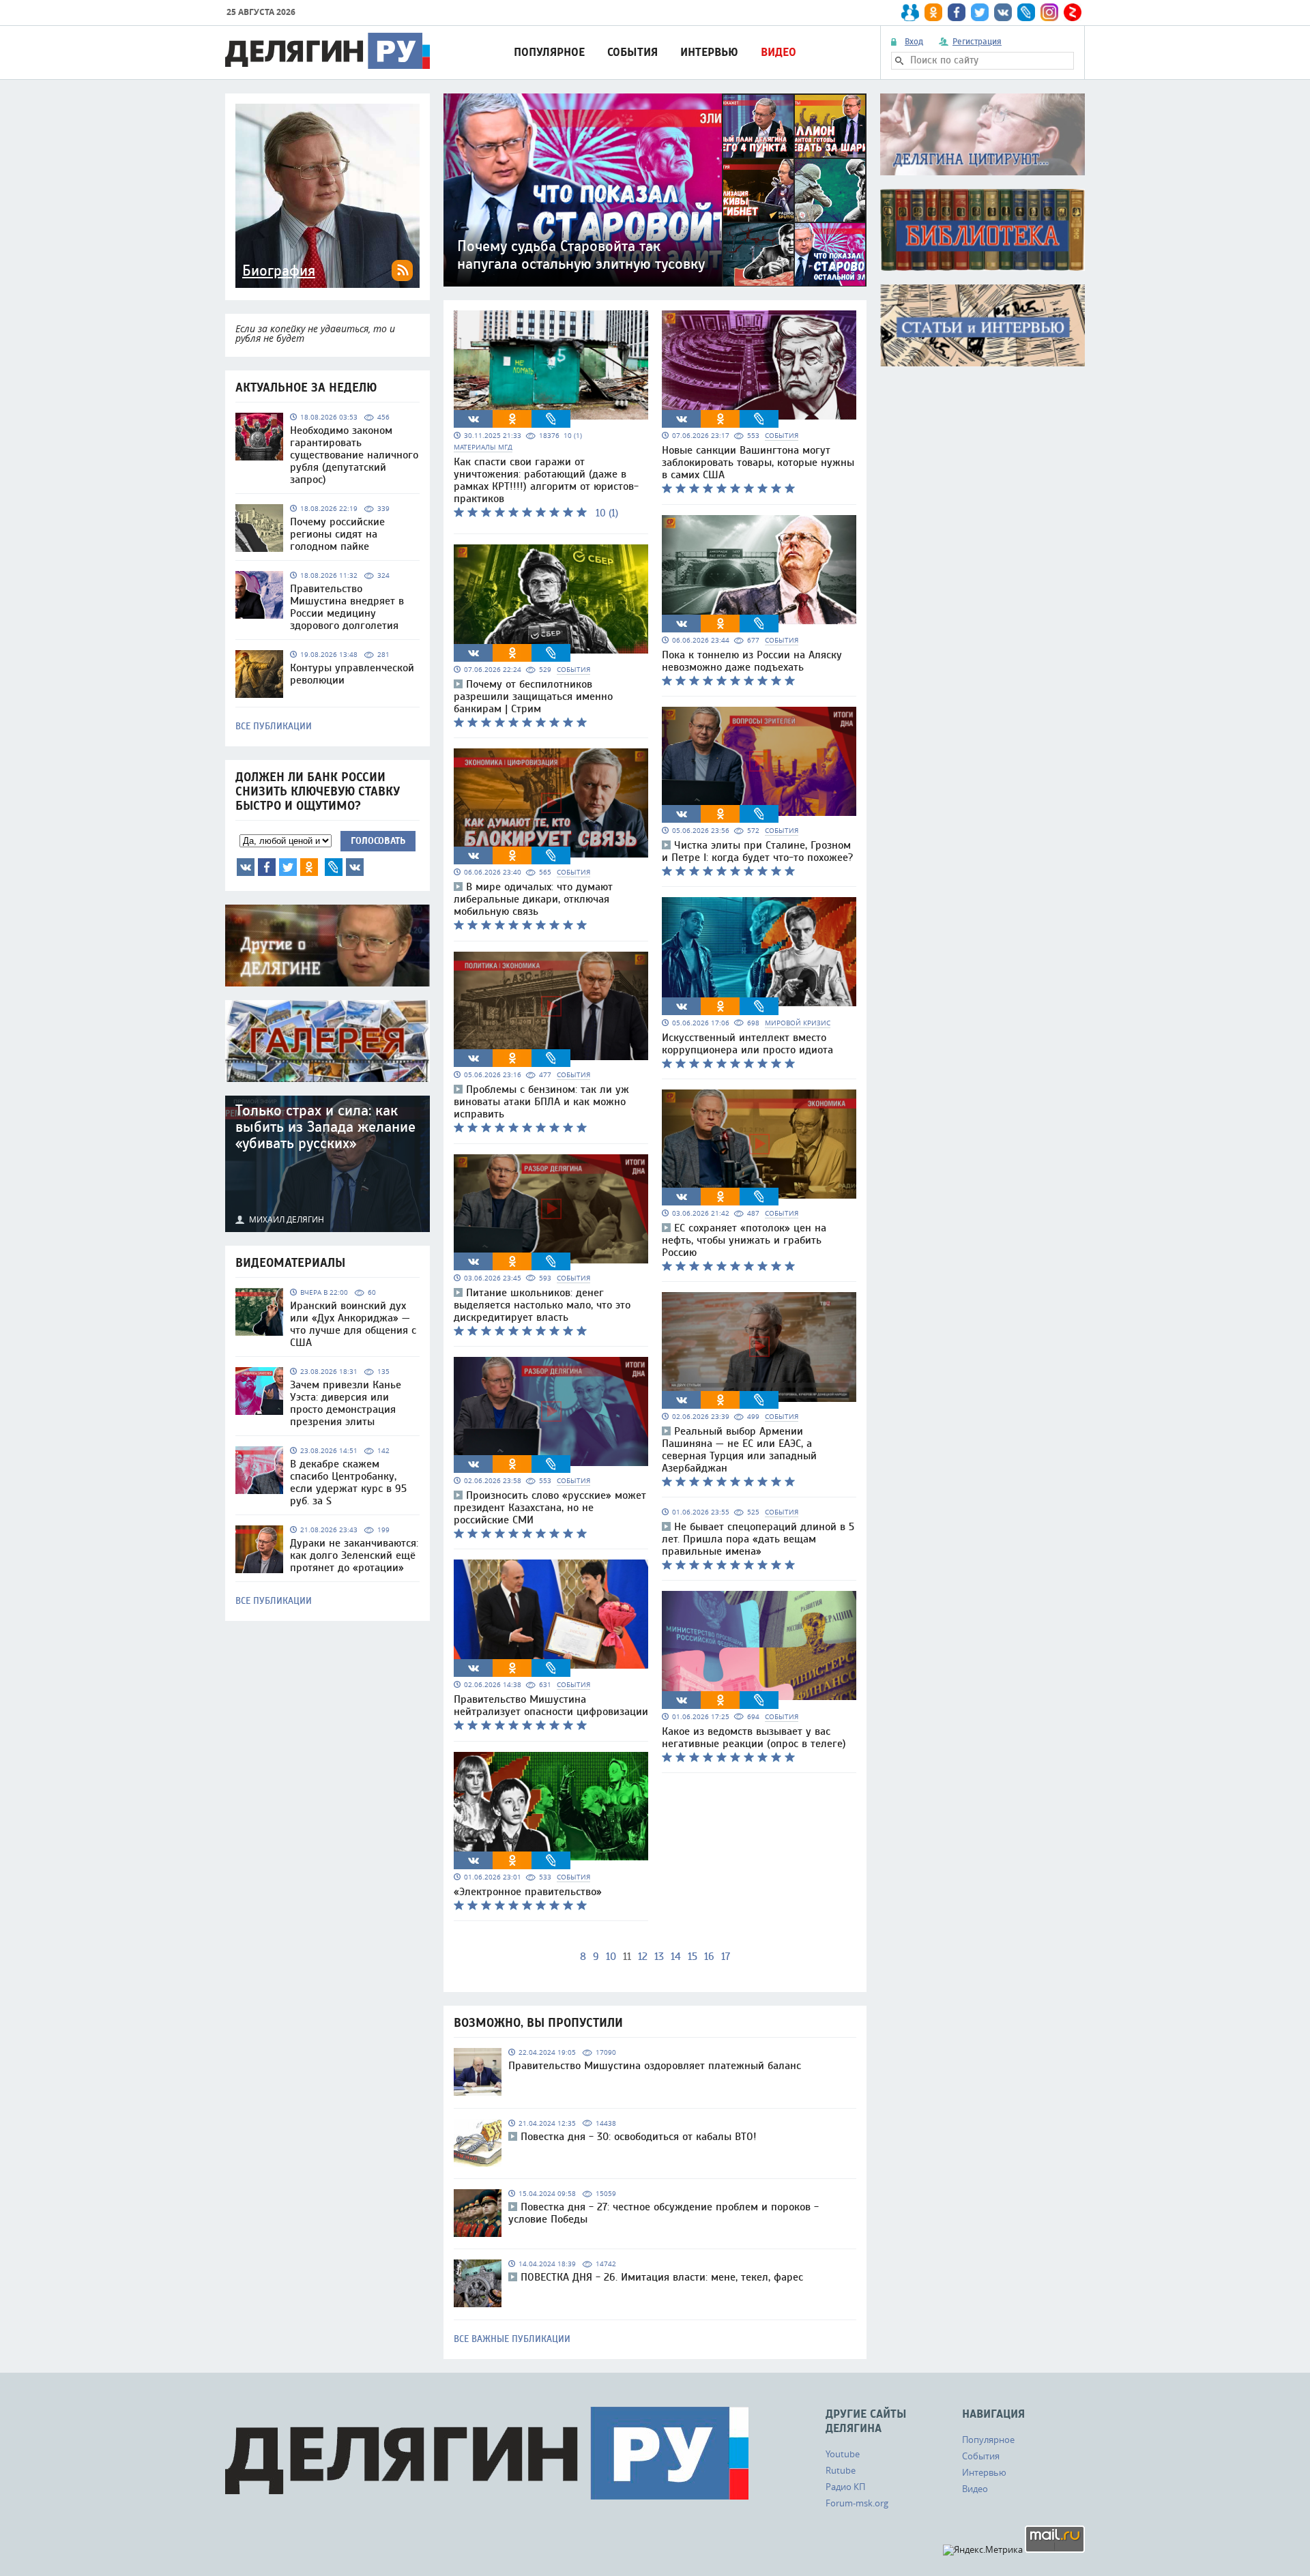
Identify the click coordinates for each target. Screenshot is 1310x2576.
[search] (899, 61)
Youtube (843, 2454)
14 (676, 1957)
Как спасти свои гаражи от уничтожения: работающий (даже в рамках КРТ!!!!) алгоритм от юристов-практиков (546, 480)
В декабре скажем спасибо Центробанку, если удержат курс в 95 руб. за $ (348, 1482)
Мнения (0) (355, 867)
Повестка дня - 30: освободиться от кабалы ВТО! (639, 2137)
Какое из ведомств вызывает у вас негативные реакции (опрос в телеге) (754, 1738)
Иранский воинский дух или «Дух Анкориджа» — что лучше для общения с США (353, 1324)
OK (309, 867)
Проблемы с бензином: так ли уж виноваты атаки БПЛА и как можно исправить (541, 1102)
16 (709, 1957)
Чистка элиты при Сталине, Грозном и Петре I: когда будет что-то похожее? (757, 851)
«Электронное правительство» (528, 1892)
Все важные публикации (512, 2339)
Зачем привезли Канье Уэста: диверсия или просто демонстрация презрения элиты (346, 1403)
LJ (334, 867)
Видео (778, 52)
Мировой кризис (798, 1023)
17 (726, 1957)
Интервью (709, 52)
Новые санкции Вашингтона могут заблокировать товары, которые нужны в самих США (758, 463)
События (632, 52)
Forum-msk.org (857, 2503)
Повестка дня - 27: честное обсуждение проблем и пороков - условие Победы (664, 2213)
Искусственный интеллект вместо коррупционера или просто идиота (747, 1044)
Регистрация (977, 42)
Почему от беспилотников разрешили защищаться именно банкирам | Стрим (533, 697)
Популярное (549, 52)
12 (643, 1957)
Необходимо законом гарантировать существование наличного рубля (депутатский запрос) (354, 455)
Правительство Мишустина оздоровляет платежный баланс (655, 2066)
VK (246, 867)
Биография (279, 271)
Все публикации (274, 727)
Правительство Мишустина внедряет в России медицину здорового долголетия (347, 607)
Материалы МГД (483, 447)
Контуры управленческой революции (352, 674)
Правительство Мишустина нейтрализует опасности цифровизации (551, 1706)
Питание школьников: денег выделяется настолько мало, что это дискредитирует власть (542, 1305)
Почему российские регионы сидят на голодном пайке (337, 534)
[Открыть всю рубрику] (982, 134)
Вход (914, 42)
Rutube (841, 2470)
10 (611, 1957)
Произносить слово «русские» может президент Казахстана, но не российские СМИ (550, 1508)
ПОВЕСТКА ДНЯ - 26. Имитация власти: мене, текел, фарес (662, 2277)
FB (267, 867)
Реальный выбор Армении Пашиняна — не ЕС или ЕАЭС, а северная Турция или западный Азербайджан (739, 1450)
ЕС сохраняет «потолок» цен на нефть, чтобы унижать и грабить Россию (744, 1240)
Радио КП (845, 2487)
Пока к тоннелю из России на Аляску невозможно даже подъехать (752, 661)
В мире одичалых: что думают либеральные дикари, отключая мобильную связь (533, 899)
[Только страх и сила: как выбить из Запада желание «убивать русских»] (327, 1164)
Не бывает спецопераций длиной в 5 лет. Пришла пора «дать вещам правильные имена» (758, 1539)
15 (693, 1957)
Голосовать (378, 841)
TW (288, 867)
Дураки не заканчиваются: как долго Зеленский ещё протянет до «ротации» (354, 1555)
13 (659, 1957)
